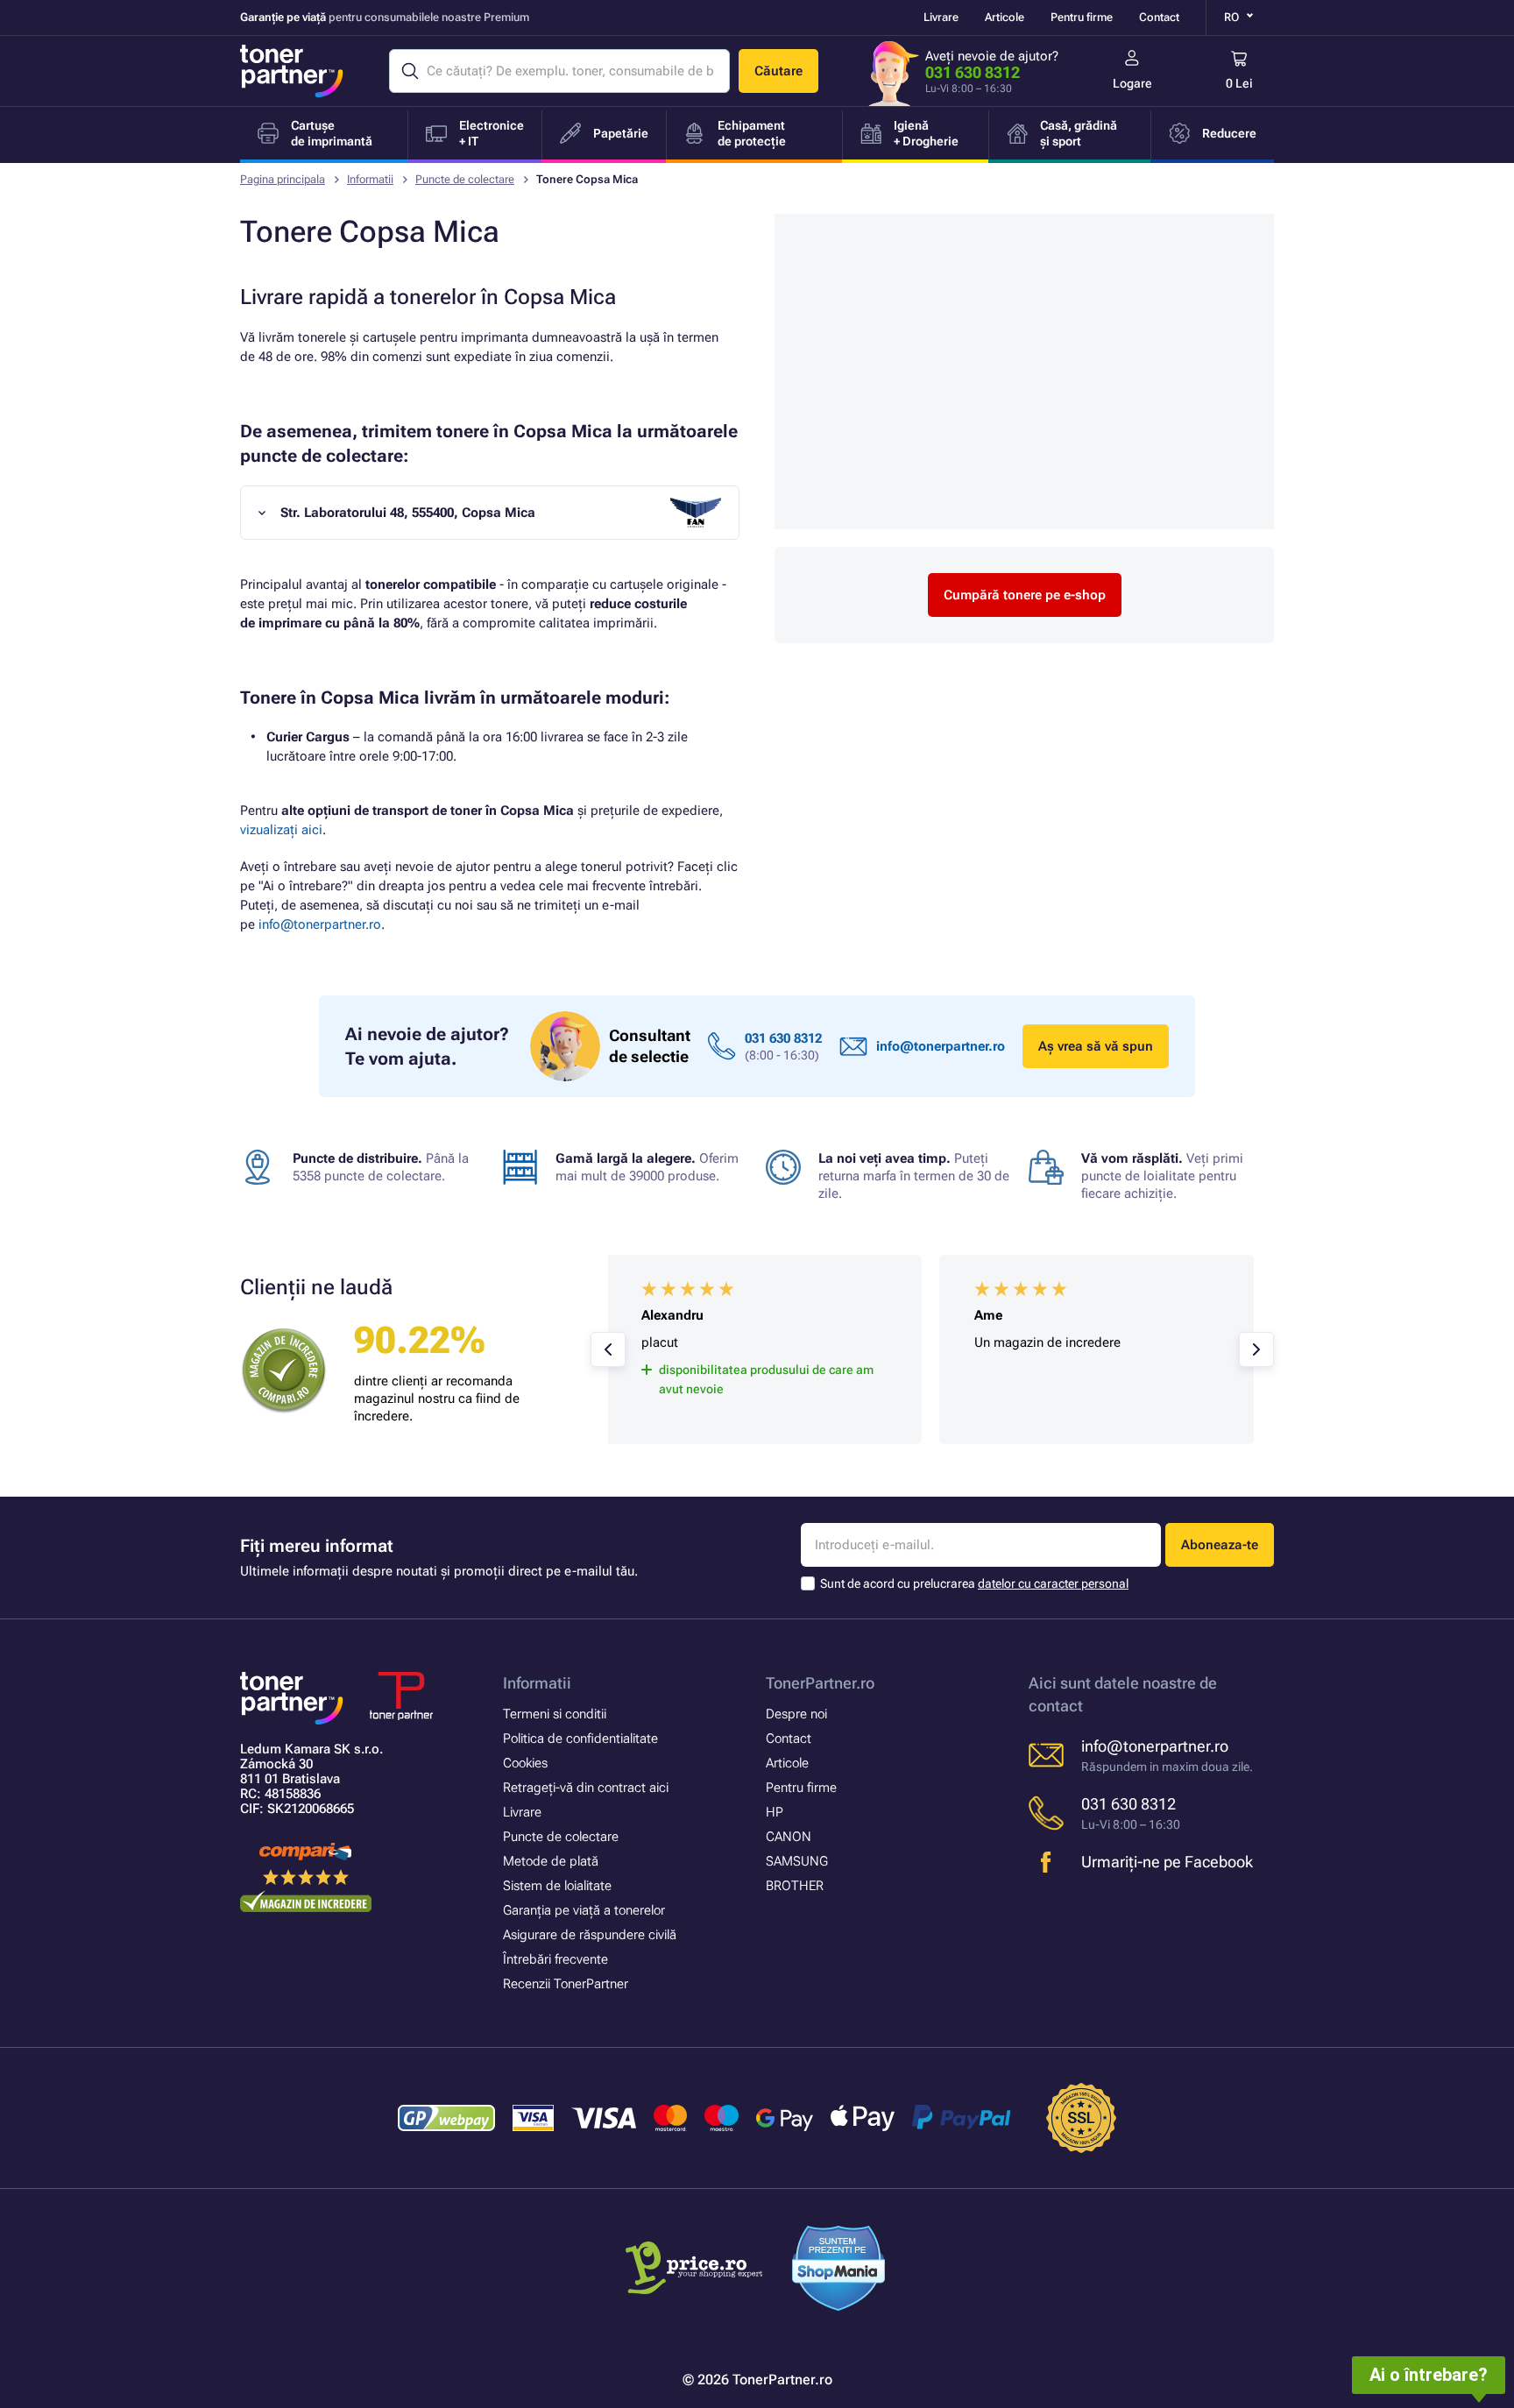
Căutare (778, 71)
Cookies (525, 1763)
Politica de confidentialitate (580, 1739)
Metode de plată (551, 1861)
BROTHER (795, 1886)
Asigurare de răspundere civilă (590, 1935)
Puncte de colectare (465, 179)
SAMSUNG (797, 1861)
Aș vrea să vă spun (1096, 1046)
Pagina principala (283, 179)
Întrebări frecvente (555, 1959)
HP (775, 1812)
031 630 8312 (973, 72)
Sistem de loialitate (557, 1886)
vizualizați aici (281, 830)
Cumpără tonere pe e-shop (1025, 595)
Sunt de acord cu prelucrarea (974, 1583)
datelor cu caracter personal (1053, 1583)
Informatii (370, 179)
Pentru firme (1082, 17)
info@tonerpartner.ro (320, 924)
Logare (1132, 83)
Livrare (941, 17)
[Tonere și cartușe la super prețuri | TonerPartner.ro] (292, 71)
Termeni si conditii (555, 1714)
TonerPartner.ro (820, 1683)
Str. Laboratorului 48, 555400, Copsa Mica (408, 513)
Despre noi (796, 1714)
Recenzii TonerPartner (566, 1984)
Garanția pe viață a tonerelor (584, 1910)
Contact (1159, 17)
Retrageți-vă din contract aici (586, 1788)
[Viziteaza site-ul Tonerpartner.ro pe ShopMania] (839, 2271)
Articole (1005, 17)
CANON (789, 1837)
